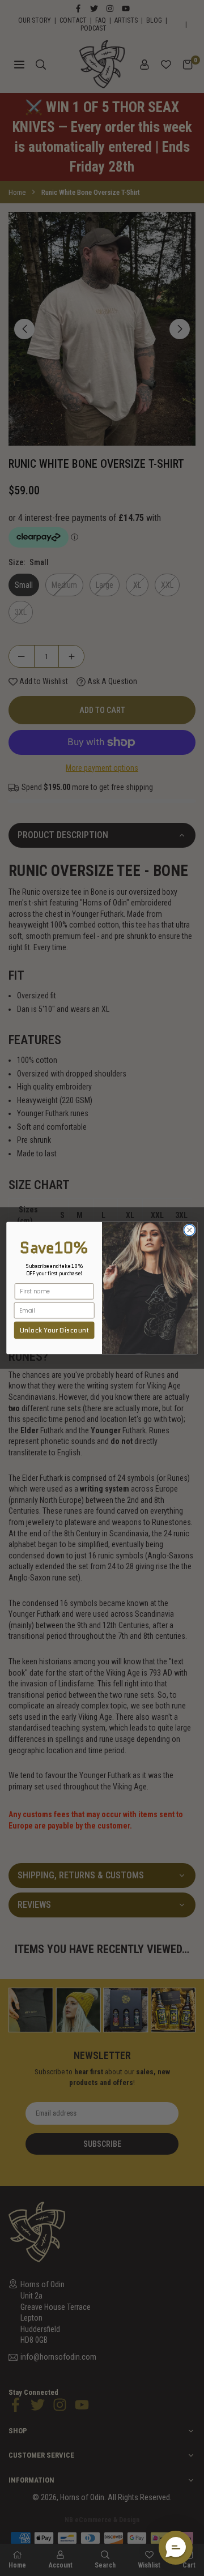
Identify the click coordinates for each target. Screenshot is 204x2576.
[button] (176, 2548)
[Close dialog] (190, 1230)
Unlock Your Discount (54, 1330)
